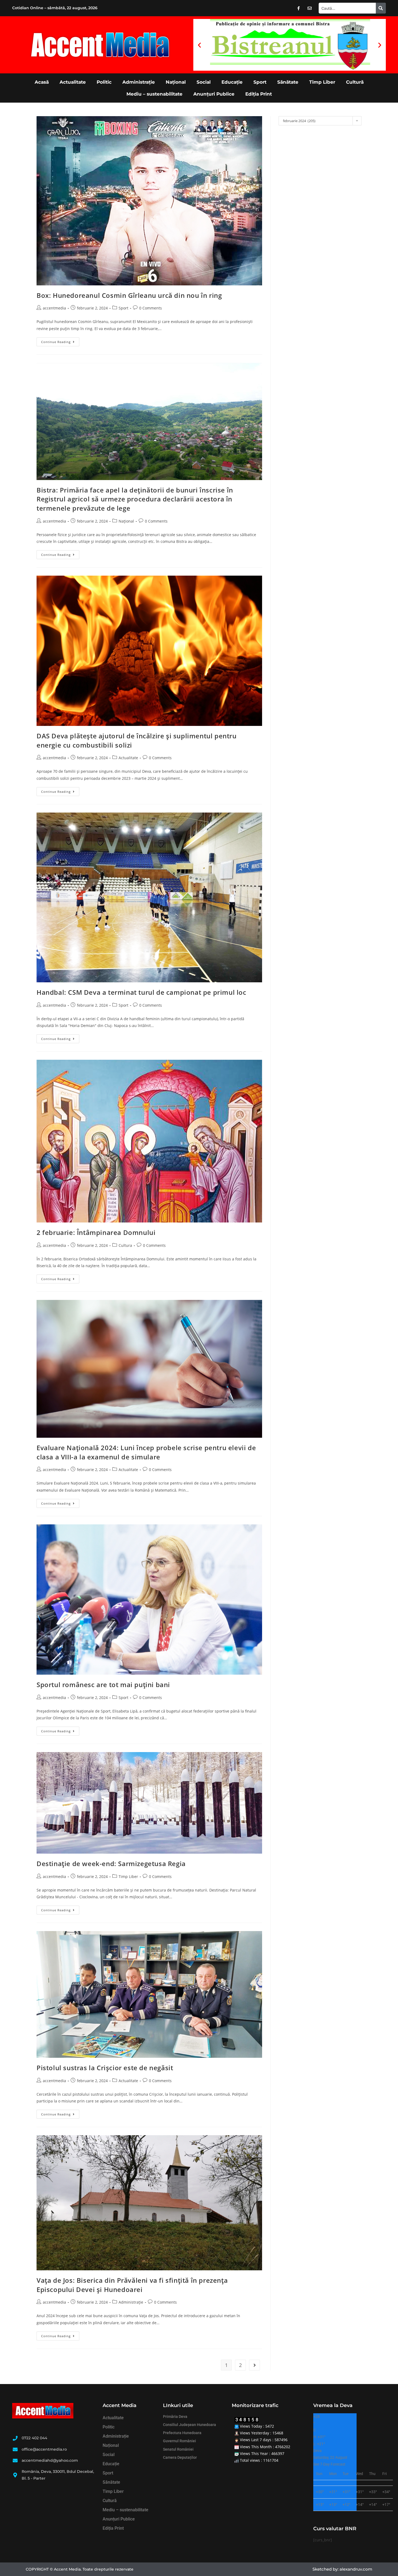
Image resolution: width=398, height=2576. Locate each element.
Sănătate (288, 82)
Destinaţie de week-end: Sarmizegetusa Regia (111, 1863)
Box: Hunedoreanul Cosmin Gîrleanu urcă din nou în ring (129, 295)
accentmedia (54, 308)
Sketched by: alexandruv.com (342, 2569)
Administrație (139, 82)
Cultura (125, 1245)
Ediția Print (259, 94)
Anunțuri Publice (214, 94)
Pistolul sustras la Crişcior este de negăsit (105, 2068)
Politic (104, 82)
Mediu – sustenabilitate (154, 94)
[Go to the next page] (255, 2365)
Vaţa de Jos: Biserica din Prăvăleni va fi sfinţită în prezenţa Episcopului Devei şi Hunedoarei (132, 2285)
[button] (199, 45)
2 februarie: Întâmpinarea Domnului (96, 1232)
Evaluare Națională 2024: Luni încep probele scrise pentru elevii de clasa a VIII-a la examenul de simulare (146, 1452)
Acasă (42, 82)
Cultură (355, 82)
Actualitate (73, 82)
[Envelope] (310, 8)
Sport (260, 82)
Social (204, 82)
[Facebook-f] (299, 8)
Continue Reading (60, 341)
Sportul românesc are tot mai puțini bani (103, 1685)
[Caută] (381, 8)
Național (176, 82)
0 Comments (151, 308)
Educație (232, 82)
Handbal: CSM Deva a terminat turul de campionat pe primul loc (141, 992)
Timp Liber (322, 82)
